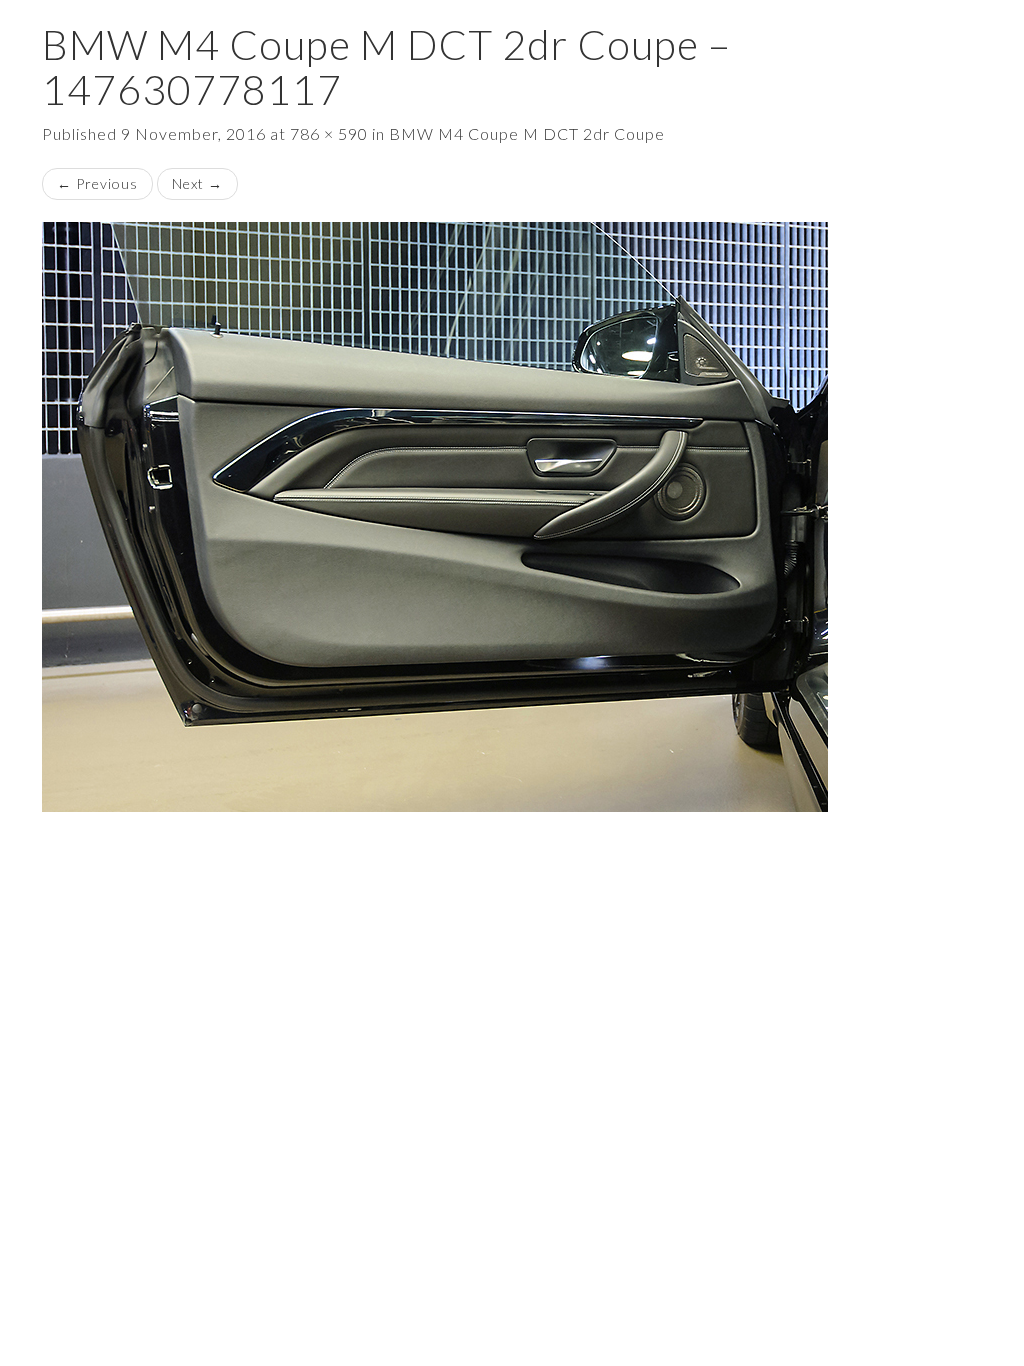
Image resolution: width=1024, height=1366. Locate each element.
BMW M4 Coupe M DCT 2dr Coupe (527, 133)
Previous (97, 183)
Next (197, 183)
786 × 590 (329, 133)
